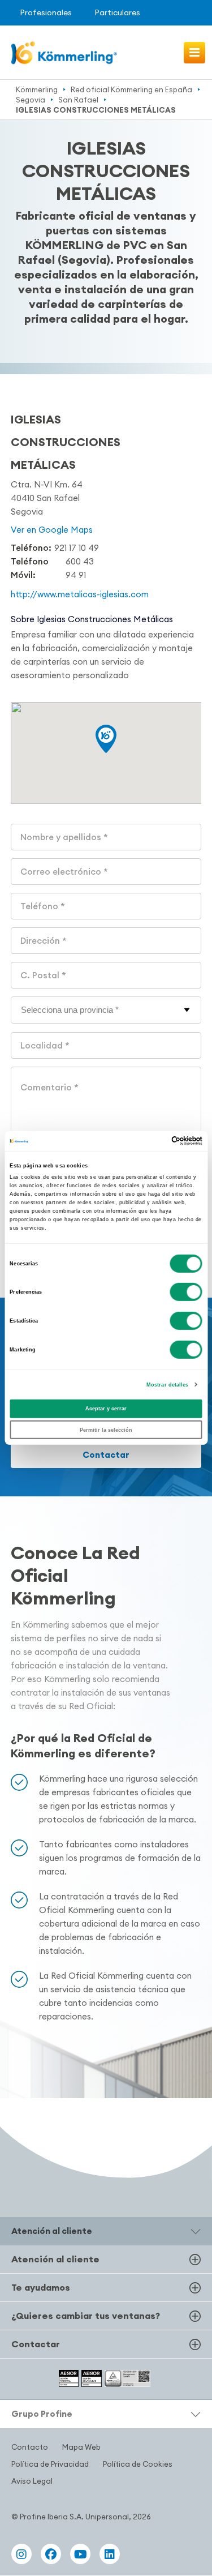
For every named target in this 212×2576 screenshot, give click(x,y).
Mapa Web (81, 2447)
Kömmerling (37, 89)
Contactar (106, 1455)
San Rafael (78, 100)
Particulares (117, 12)
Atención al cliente (55, 2259)
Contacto (30, 2447)
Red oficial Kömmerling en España (131, 89)
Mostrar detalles (168, 1385)
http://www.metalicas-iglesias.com (80, 594)
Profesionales (46, 12)
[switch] (186, 1292)
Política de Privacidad (50, 2464)
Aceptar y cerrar (106, 1409)
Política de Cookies (138, 2464)
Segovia (31, 100)
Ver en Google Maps (52, 530)
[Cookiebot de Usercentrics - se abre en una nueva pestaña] (153, 1141)
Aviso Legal (32, 2481)
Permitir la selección (106, 1430)
